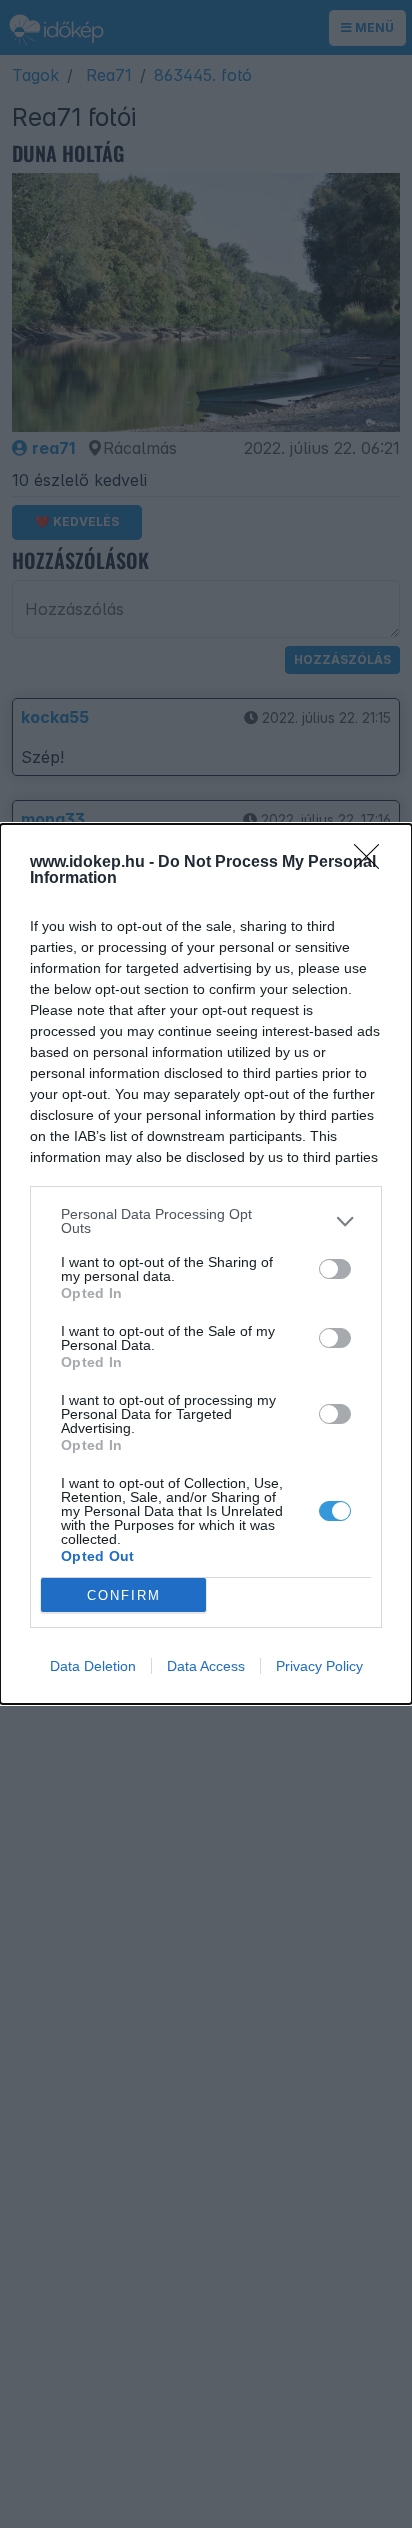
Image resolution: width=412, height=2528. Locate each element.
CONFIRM (124, 1595)
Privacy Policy (319, 1666)
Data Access (206, 1666)
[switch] (335, 1269)
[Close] (373, 863)
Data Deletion (93, 1666)
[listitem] (206, 1221)
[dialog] (206, 1264)
